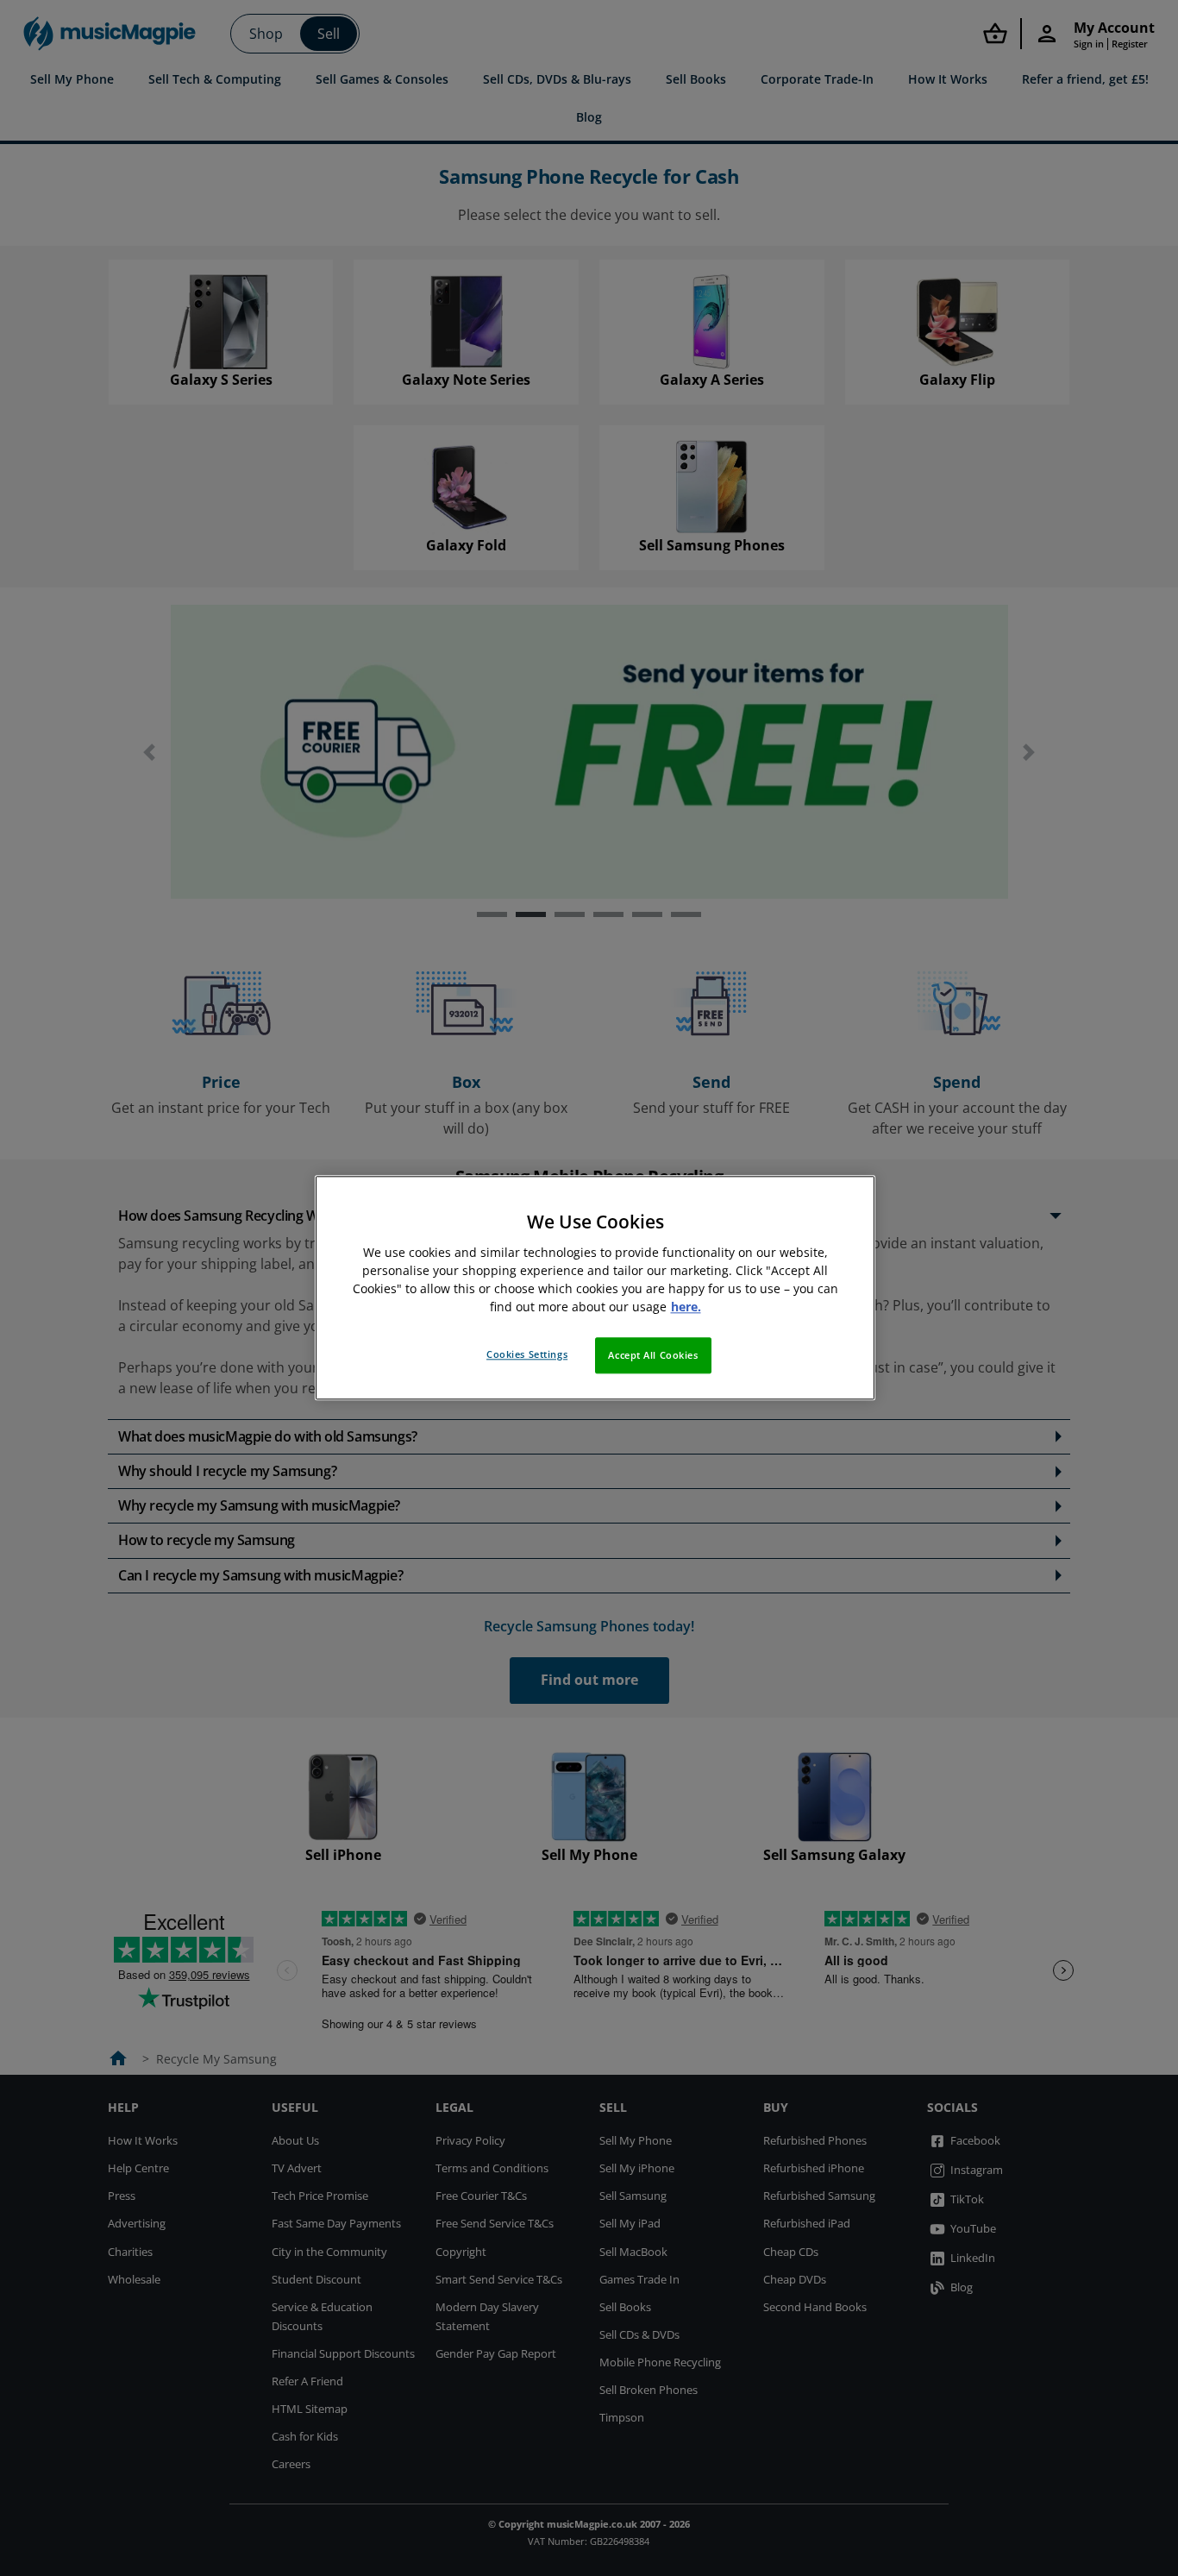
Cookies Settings (527, 1355)
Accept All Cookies (653, 1356)
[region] (595, 1288)
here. (686, 1307)
